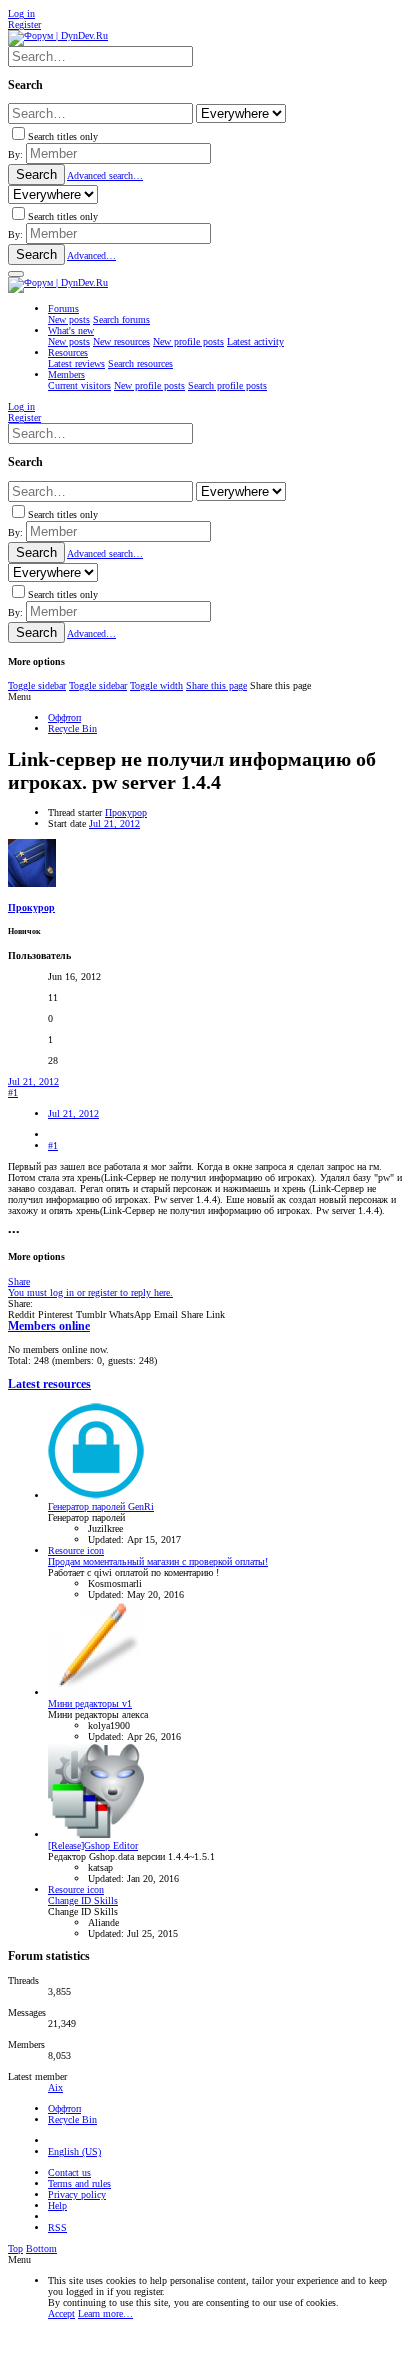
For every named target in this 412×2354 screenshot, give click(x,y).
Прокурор (126, 812)
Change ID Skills (83, 1900)
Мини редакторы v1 (90, 1703)
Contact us (69, 2172)
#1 (13, 1092)
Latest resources (49, 1384)
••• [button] (14, 1232)
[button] (16, 274)
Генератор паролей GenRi (101, 1506)
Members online (49, 1326)
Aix (55, 2087)
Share (19, 1281)
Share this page (216, 685)
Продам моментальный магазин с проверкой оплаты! (158, 1561)
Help (57, 2205)
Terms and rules (79, 2183)
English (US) (74, 2151)
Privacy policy (77, 2194)
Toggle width (156, 685)
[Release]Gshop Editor (93, 1845)
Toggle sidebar (37, 685)
